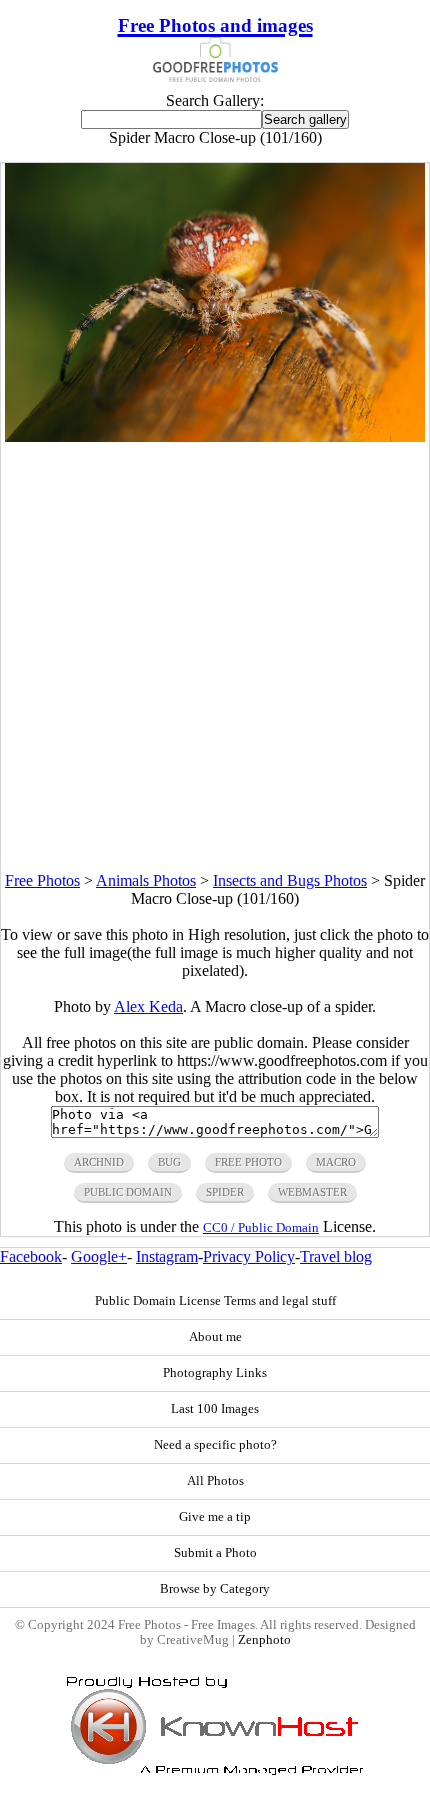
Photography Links (215, 1373)
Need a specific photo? (215, 1445)
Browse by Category (215, 1589)
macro (336, 1162)
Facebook (31, 1256)
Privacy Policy (249, 1256)
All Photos (215, 1481)
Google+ (99, 1256)
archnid (99, 1162)
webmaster (312, 1192)
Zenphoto (264, 1640)
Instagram (167, 1256)
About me (215, 1337)
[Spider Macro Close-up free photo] (214, 436)
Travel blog (336, 1256)
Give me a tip (215, 1517)
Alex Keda (148, 1006)
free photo (248, 1162)
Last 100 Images (215, 1409)
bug (169, 1162)
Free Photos (42, 880)
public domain (128, 1192)
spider (225, 1192)
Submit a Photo (215, 1553)
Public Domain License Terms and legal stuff (215, 1301)
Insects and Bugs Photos (290, 880)
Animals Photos (146, 880)
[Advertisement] (215, 657)
